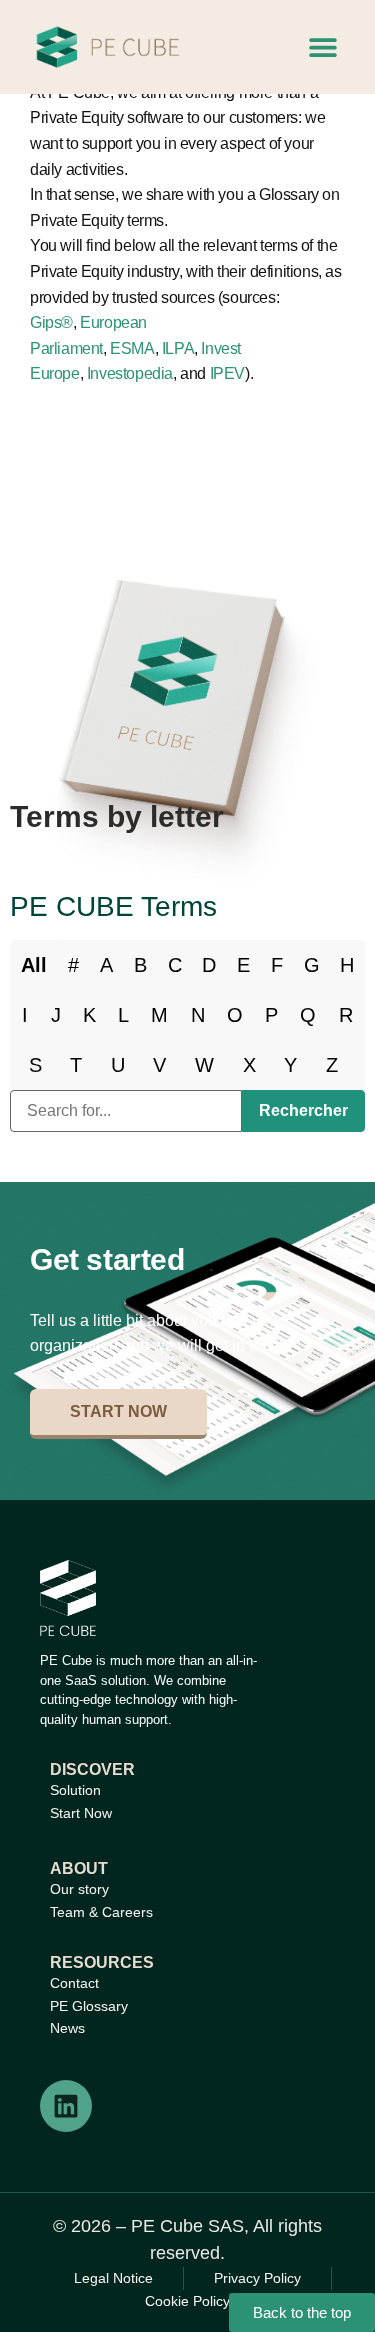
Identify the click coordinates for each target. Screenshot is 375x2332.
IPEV (227, 373)
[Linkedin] (66, 2106)
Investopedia (130, 373)
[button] (322, 47)
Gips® (51, 322)
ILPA (178, 348)
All (34, 965)
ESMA (132, 348)
